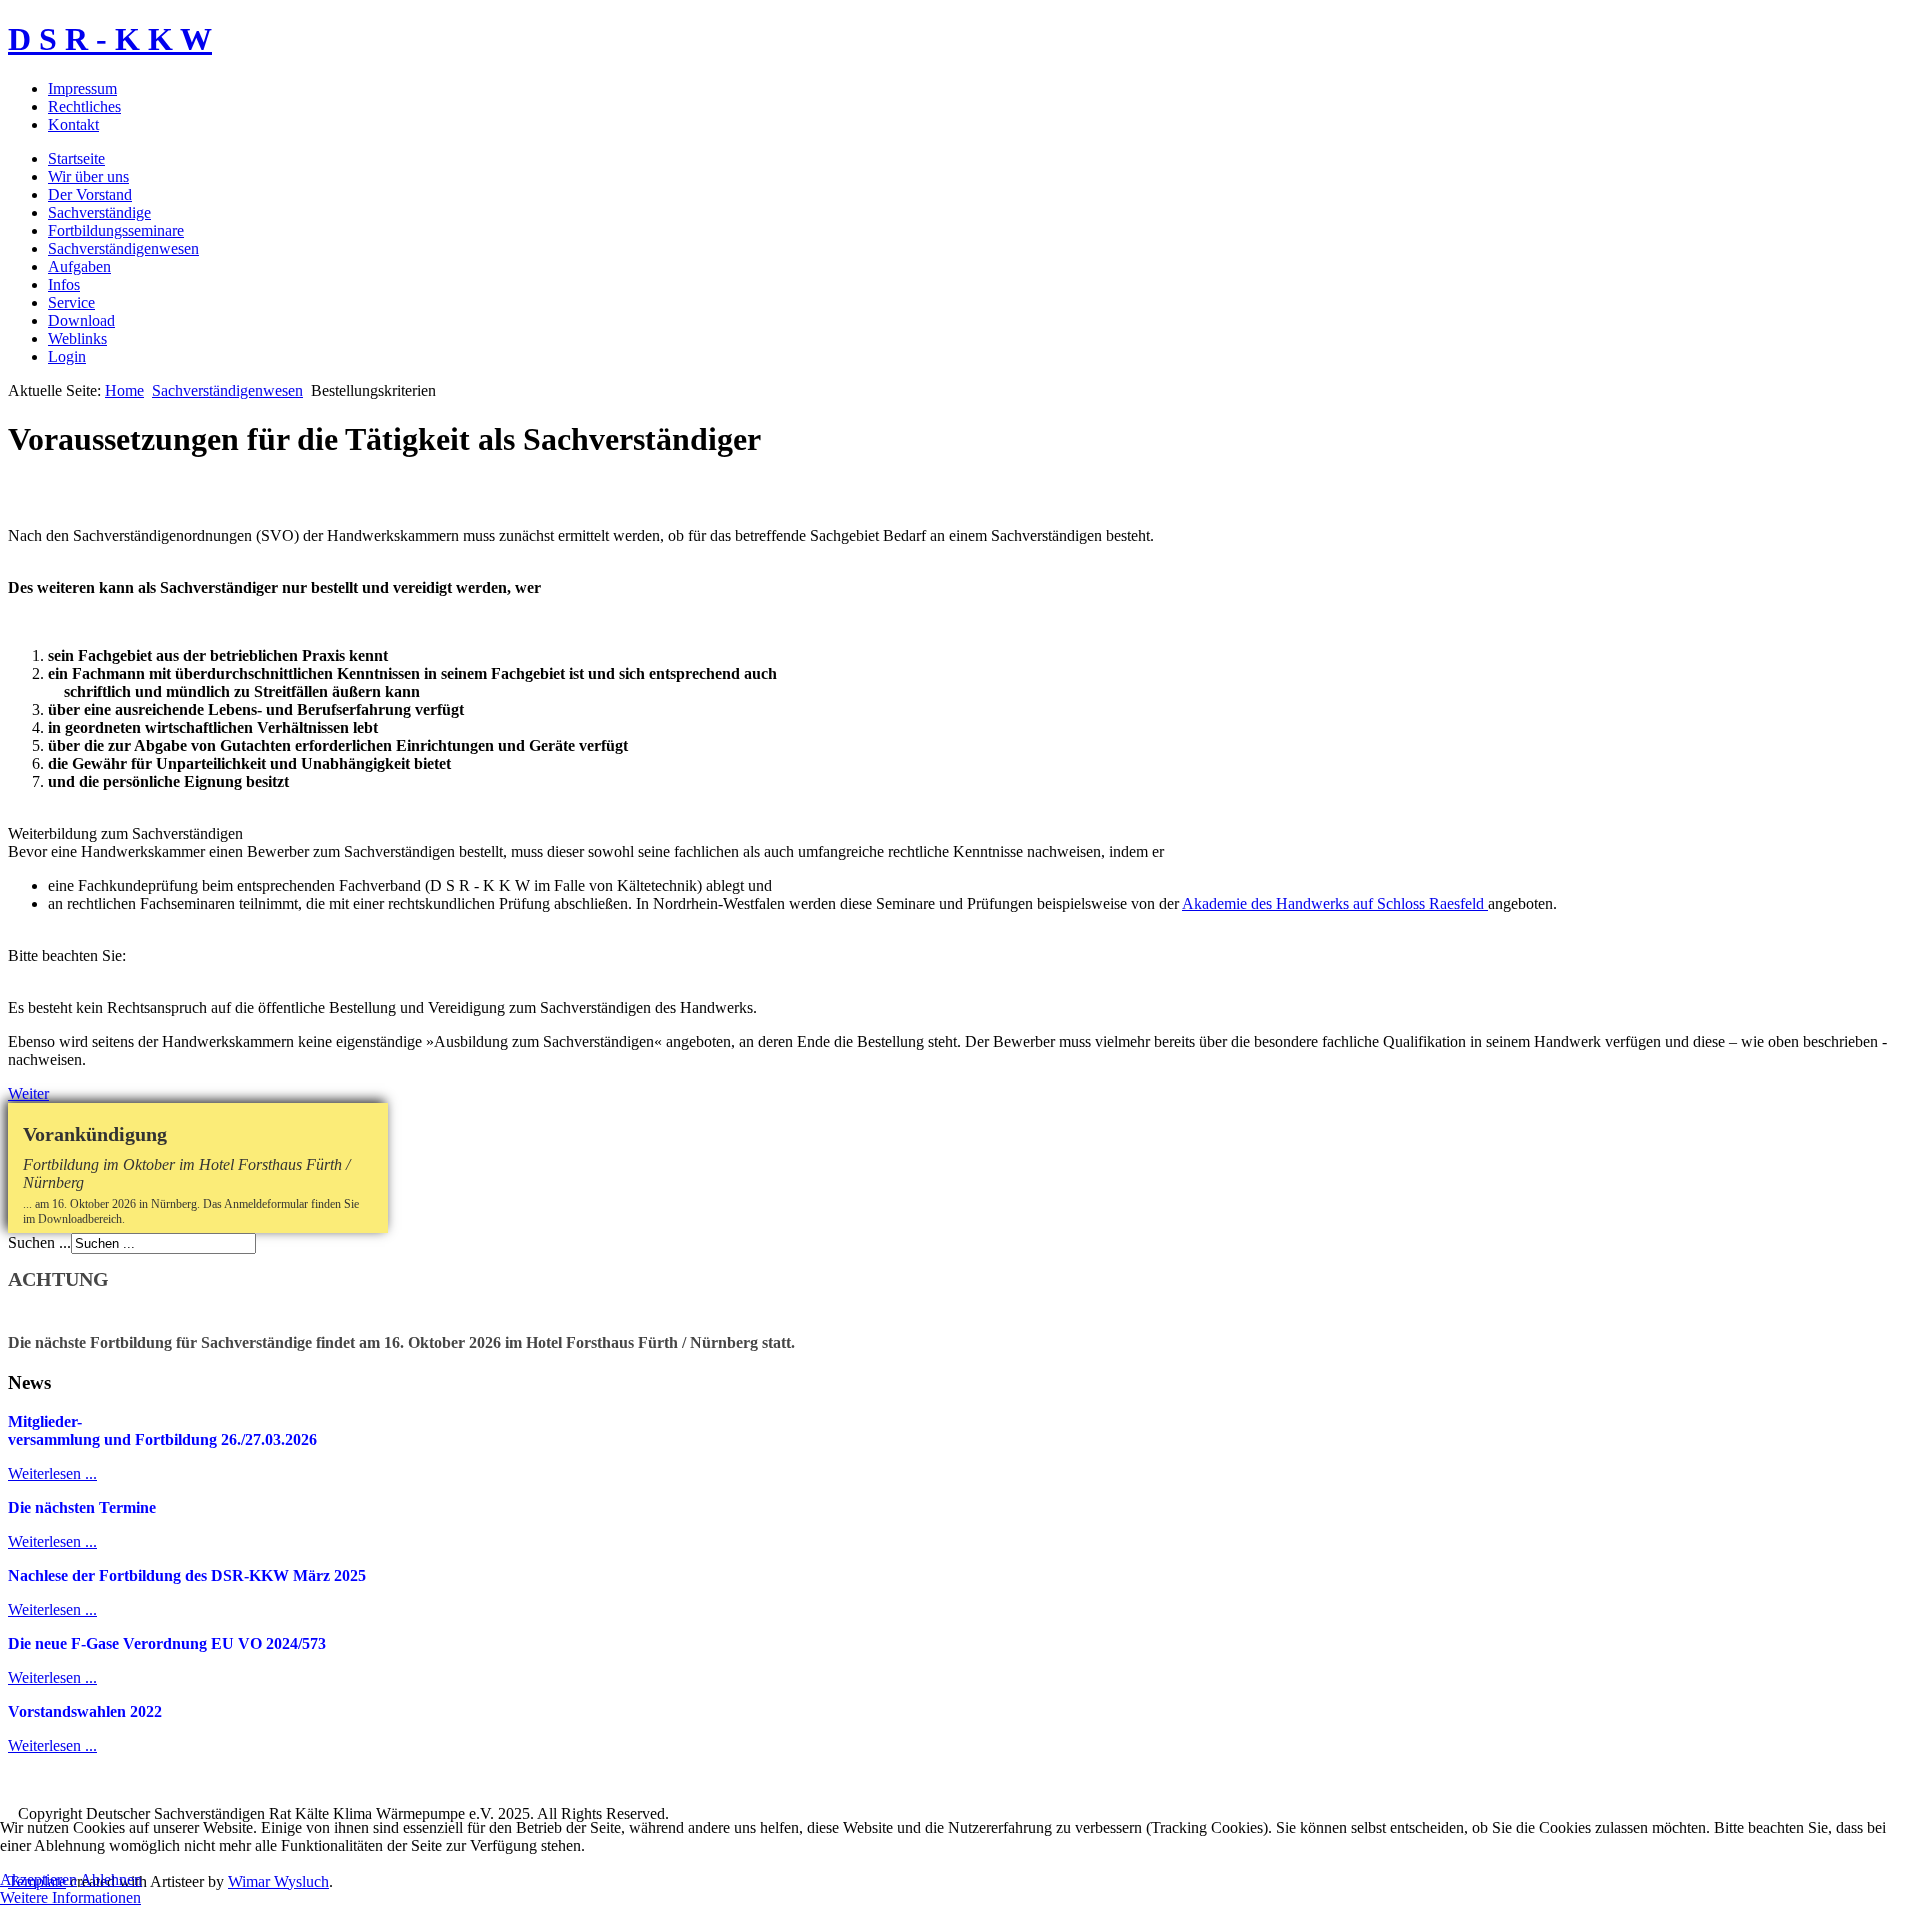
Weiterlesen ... (52, 1473)
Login (67, 356)
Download (81, 320)
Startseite (76, 158)
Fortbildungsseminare (116, 230)
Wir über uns (88, 176)
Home (124, 390)
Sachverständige (99, 212)
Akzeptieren (38, 1879)
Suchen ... (39, 1242)
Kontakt (73, 124)
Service (71, 302)
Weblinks (77, 338)
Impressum (82, 88)
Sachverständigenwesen (123, 248)
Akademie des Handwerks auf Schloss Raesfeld (1335, 903)
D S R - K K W (110, 39)
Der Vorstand (90, 194)
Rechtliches (84, 106)
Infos (64, 284)
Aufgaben (79, 266)
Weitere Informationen (70, 1897)
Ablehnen (111, 1879)
